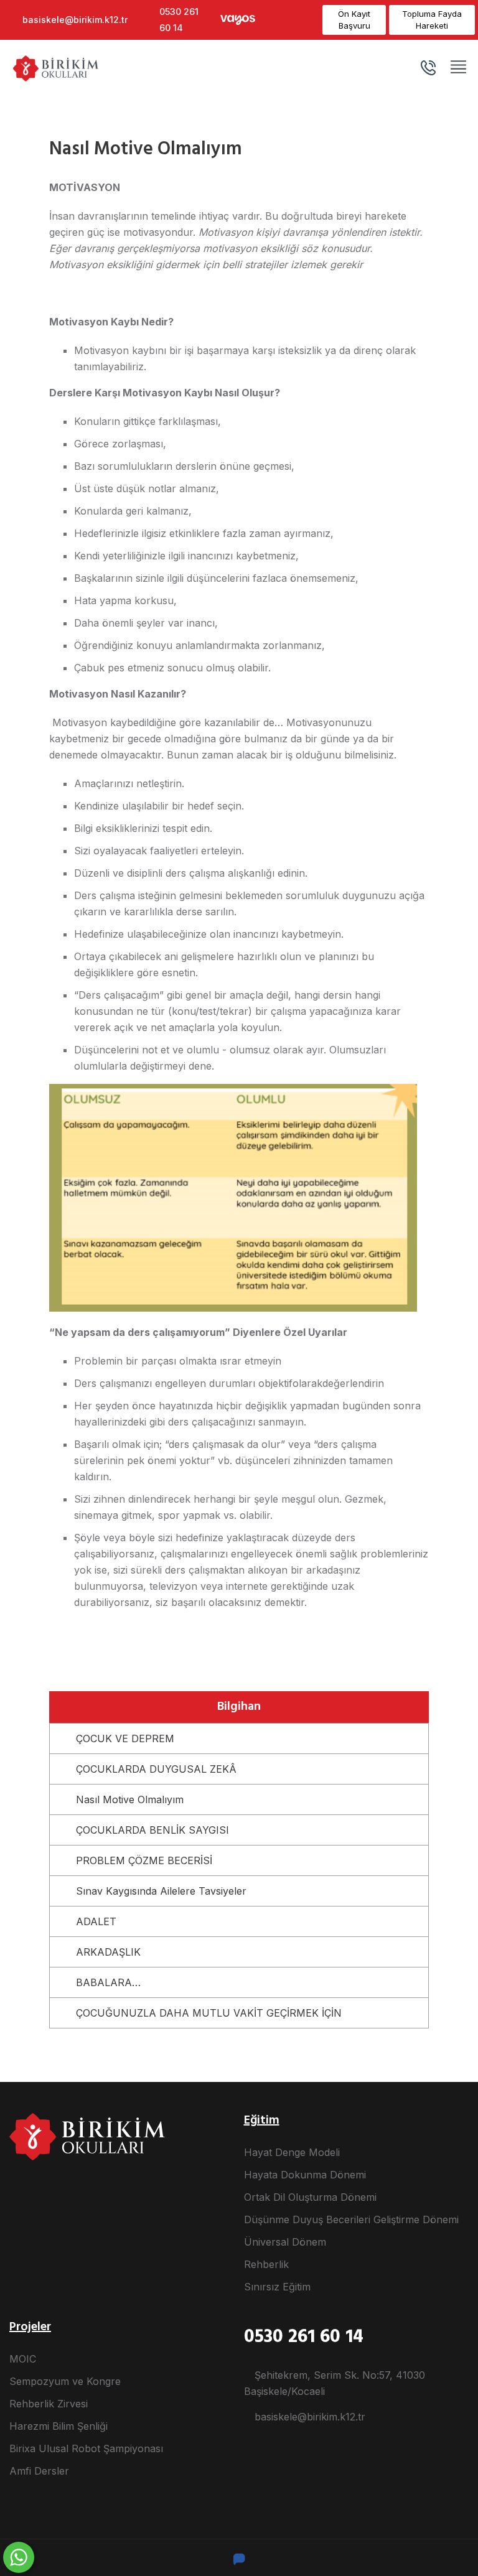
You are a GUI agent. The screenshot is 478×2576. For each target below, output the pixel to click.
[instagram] (276, 20)
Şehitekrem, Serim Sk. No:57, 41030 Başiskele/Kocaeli (335, 2383)
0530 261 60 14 (179, 20)
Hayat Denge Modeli (292, 2152)
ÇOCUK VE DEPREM (125, 1738)
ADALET (96, 1921)
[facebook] (259, 20)
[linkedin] (309, 20)
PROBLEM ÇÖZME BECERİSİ (144, 1860)
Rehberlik (266, 2264)
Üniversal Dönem (285, 2242)
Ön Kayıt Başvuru (354, 20)
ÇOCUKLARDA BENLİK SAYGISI (152, 1830)
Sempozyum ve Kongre (65, 2381)
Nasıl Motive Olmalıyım (130, 1799)
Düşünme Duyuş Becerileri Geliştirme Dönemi (351, 2219)
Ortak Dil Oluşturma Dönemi (310, 2197)
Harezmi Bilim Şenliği (59, 2426)
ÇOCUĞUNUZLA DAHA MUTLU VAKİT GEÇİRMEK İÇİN (209, 2013)
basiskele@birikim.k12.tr (75, 20)
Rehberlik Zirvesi (49, 2404)
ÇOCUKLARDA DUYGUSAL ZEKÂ (156, 1769)
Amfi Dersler (39, 2471)
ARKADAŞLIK (108, 1952)
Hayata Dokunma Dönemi (305, 2175)
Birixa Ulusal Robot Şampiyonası (86, 2448)
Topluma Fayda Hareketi (432, 20)
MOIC (23, 2359)
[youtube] (293, 20)
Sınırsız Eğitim (277, 2287)
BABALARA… (108, 1982)
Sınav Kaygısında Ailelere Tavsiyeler (161, 1891)
